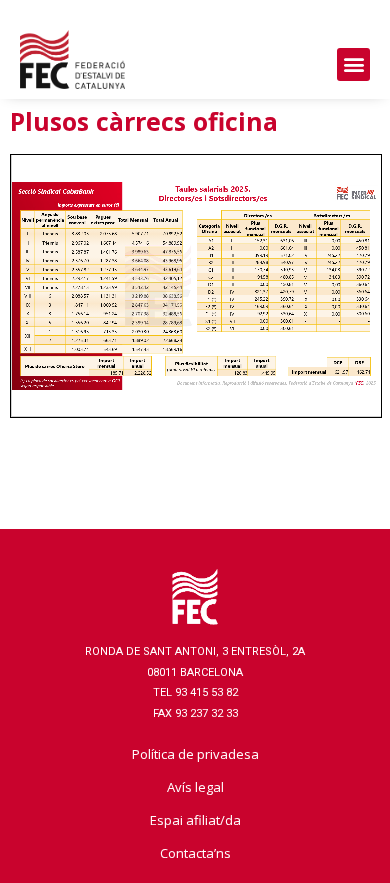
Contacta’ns (195, 853)
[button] (353, 64)
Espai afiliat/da (195, 820)
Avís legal (195, 787)
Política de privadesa (195, 754)
